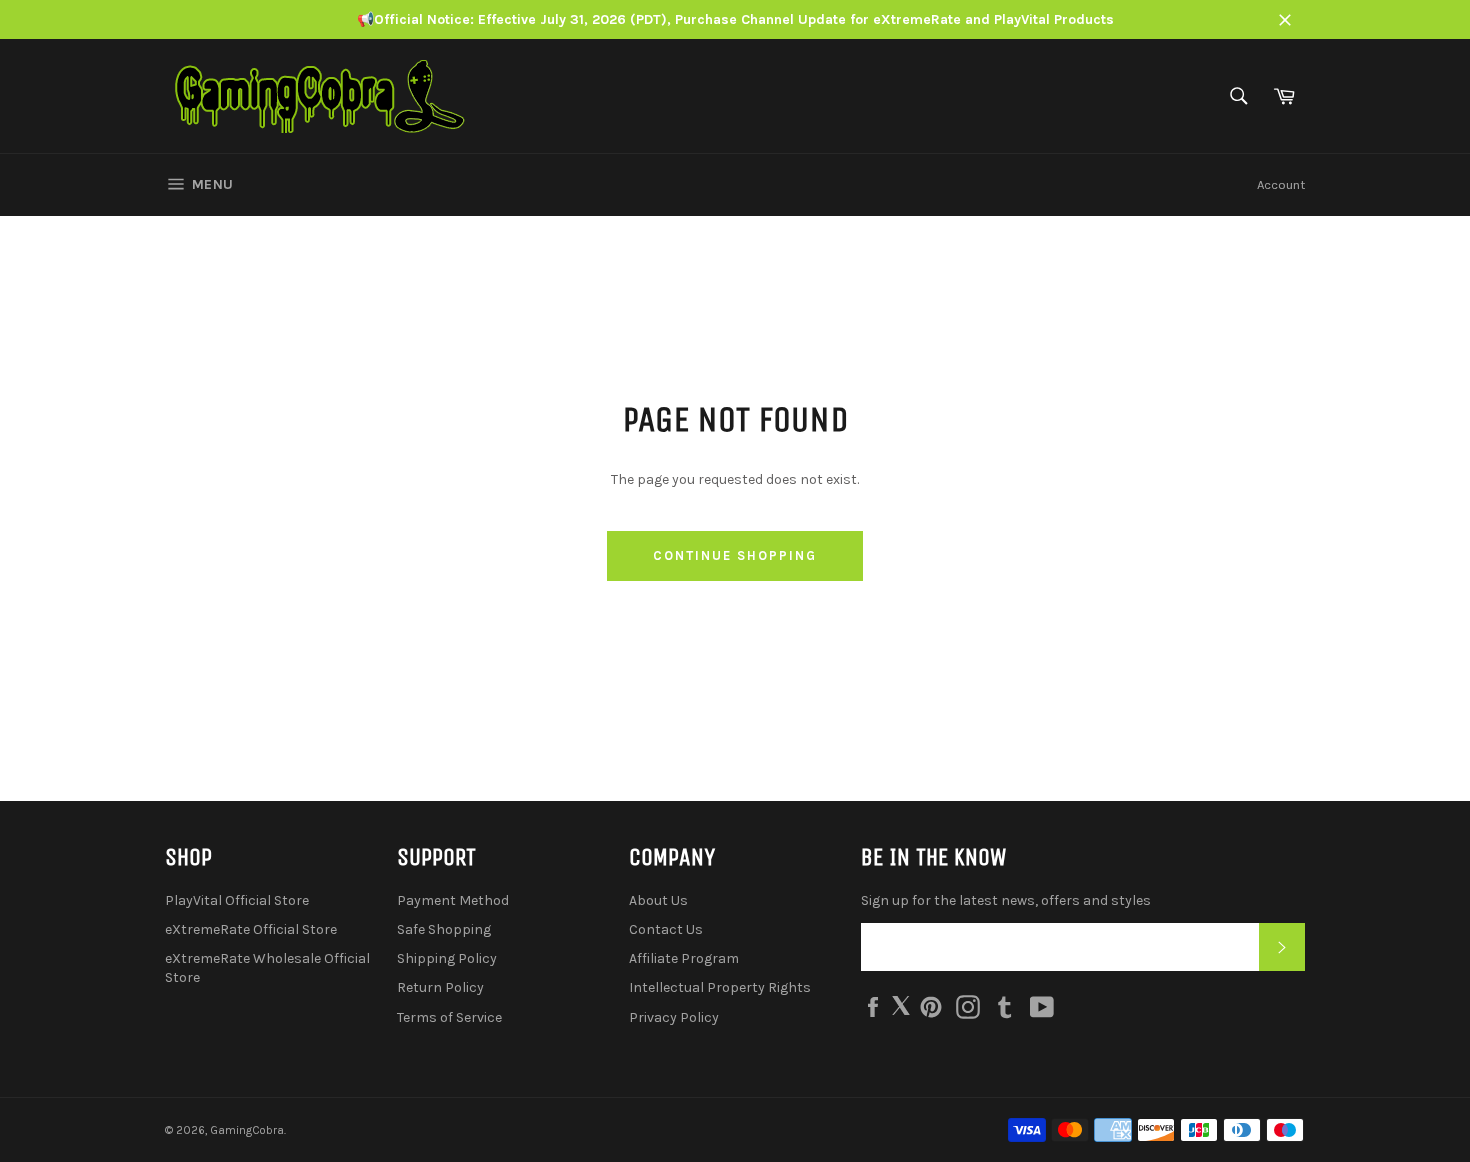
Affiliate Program (684, 958)
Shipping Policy (447, 958)
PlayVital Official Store (237, 900)
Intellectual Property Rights (720, 987)
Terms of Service (449, 1017)
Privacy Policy (674, 1017)
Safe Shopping (444, 929)
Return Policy (440, 987)
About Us (658, 900)
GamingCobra (247, 1130)
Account (1281, 184)
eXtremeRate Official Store (251, 929)
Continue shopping (734, 555)
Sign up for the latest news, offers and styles (1006, 900)
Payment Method (453, 900)
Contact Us (666, 929)
